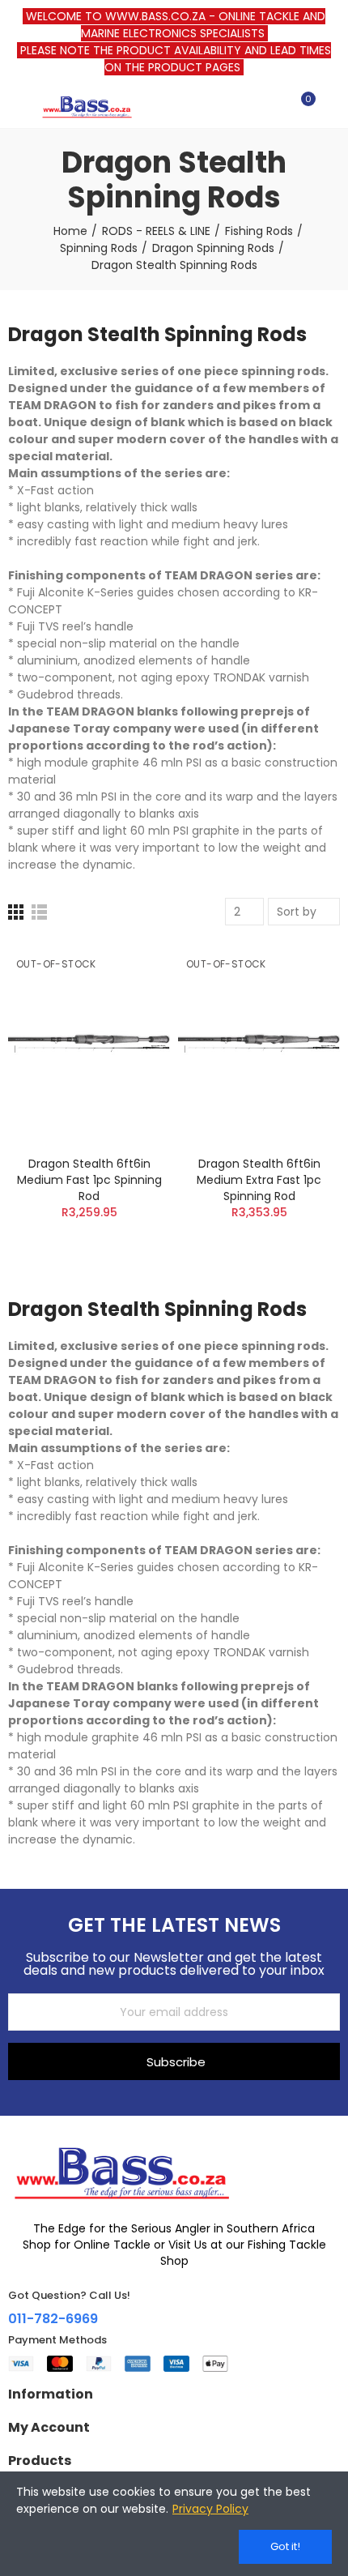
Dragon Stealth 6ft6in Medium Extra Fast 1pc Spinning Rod (259, 1180)
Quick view (129, 1035)
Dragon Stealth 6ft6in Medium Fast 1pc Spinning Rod (89, 1180)
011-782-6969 (53, 2319)
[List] (39, 912)
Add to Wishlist (129, 1002)
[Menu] (16, 106)
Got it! (285, 2546)
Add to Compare (129, 970)
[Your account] (332, 106)
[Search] (274, 106)
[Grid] (16, 912)
